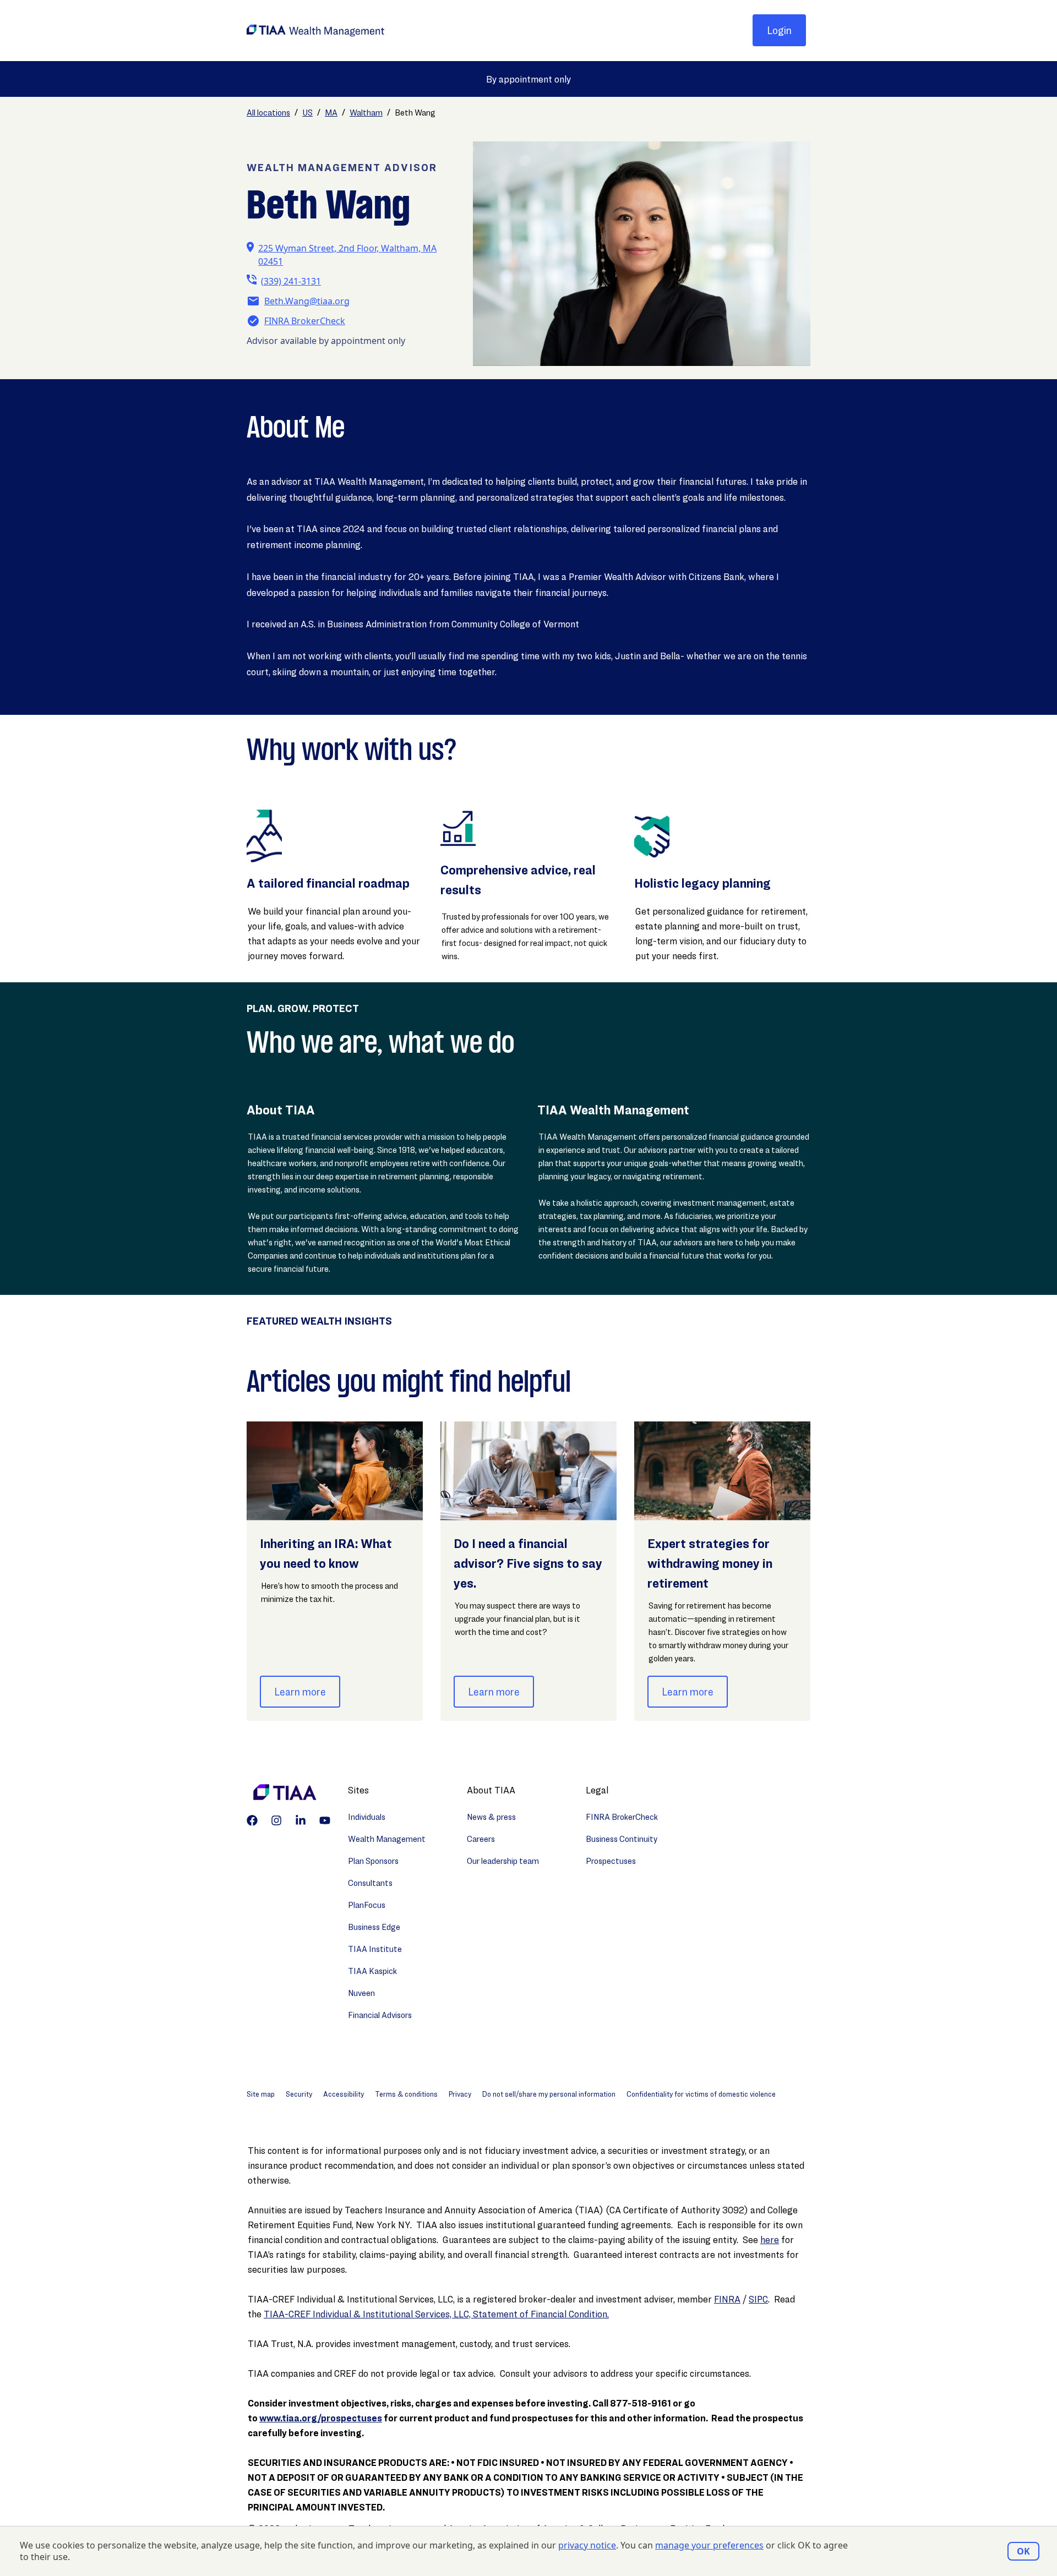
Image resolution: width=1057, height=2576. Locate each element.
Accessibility (344, 2094)
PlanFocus (367, 1905)
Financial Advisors (380, 2015)
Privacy (460, 2094)
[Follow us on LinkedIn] (301, 1820)
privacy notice (587, 2545)
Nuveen (361, 1993)
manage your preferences (709, 2545)
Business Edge (374, 1927)
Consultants (370, 1883)
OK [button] (1023, 2551)
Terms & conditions (406, 2094)
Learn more (300, 1692)
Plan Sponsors (373, 1861)
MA (331, 113)
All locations (268, 113)
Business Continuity (622, 1839)
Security (299, 2094)
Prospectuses (611, 1861)
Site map (261, 2094)
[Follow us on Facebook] (252, 1820)
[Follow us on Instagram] (276, 1820)
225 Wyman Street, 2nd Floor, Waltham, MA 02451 (347, 255)
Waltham (366, 113)
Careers (481, 1839)
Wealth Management (387, 1839)
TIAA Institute (375, 1949)
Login (779, 30)
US (307, 113)
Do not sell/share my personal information (549, 2094)
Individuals (367, 1817)
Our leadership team (503, 1861)
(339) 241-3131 (291, 281)
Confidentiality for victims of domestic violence (701, 2094)
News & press (491, 1817)
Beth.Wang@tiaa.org (307, 301)
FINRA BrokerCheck (305, 321)
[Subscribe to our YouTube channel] (325, 1820)
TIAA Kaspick (372, 1971)
